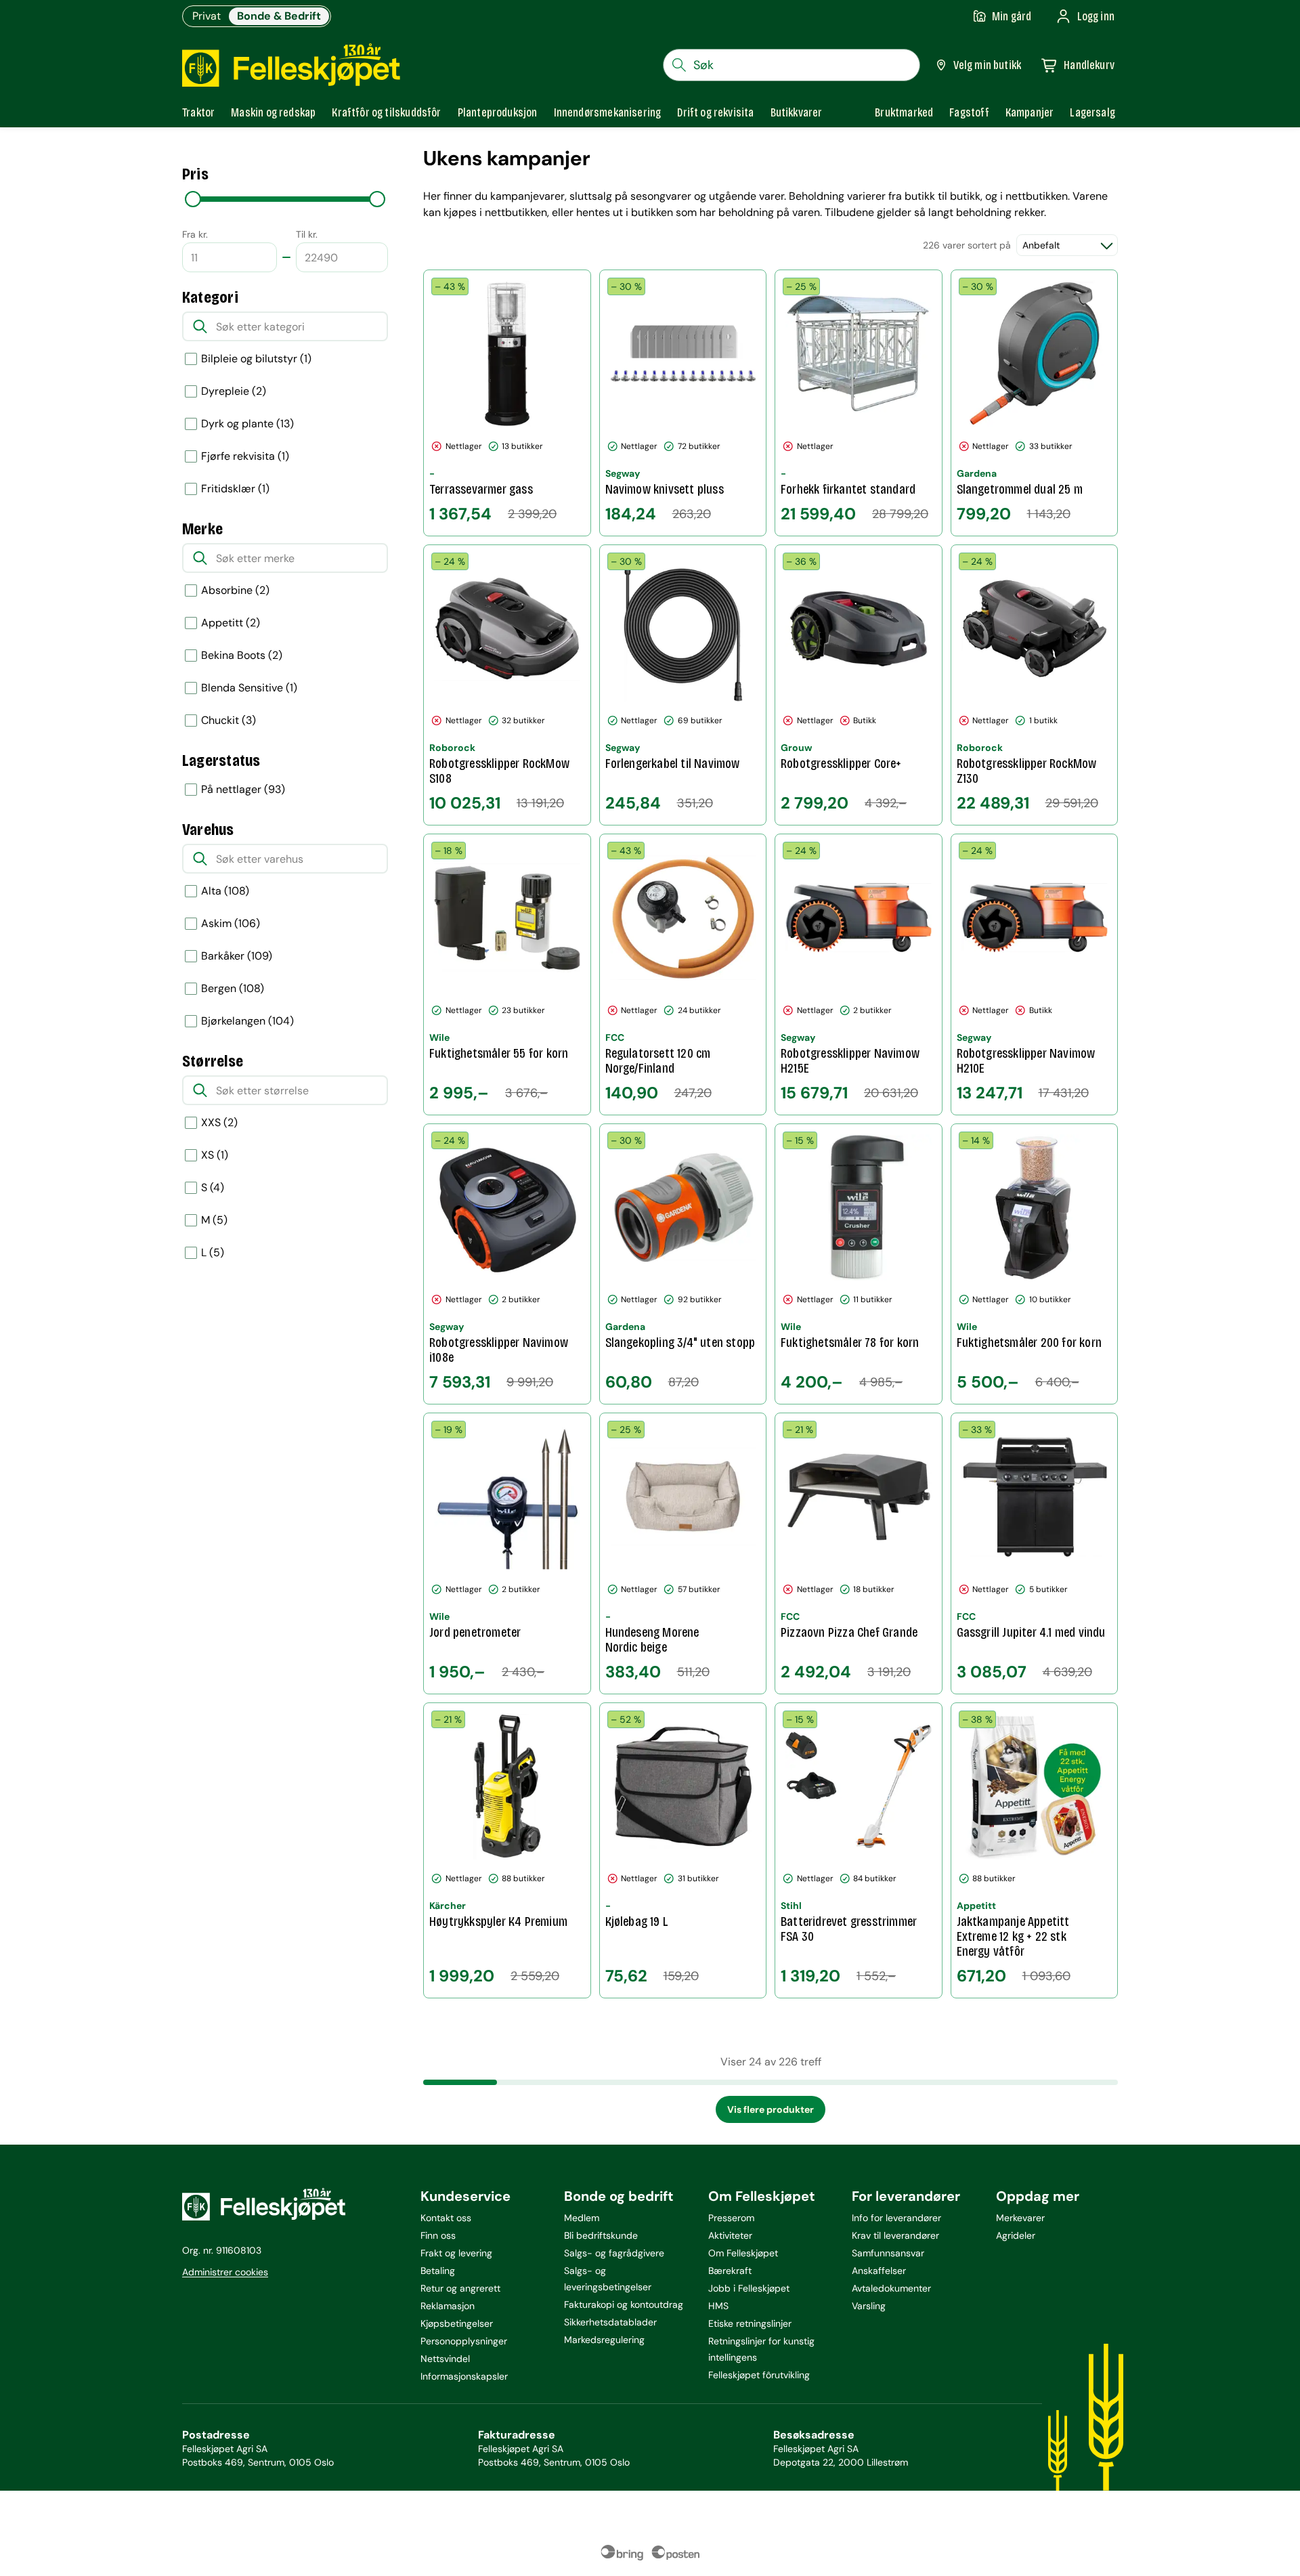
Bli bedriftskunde (601, 2235)
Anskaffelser (879, 2271)
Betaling (438, 2271)
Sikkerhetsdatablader (610, 2322)
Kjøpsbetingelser (457, 2323)
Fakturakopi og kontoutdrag (624, 2304)
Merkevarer (1020, 2218)
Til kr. (307, 234)
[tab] (198, 112)
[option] (285, 359)
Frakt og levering (456, 2253)
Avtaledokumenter (891, 2288)
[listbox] (285, 790)
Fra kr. (195, 234)
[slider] (193, 199)
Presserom (731, 2218)
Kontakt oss (446, 2218)
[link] (904, 112)
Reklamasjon (448, 2306)
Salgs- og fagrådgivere (614, 2253)
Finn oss (438, 2235)
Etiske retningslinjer (750, 2323)
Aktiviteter (730, 2235)
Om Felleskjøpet (743, 2253)
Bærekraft (730, 2271)
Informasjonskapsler (464, 2376)
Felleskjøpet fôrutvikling (759, 2375)
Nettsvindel (445, 2359)
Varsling (869, 2306)
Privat (207, 16)
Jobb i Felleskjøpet (749, 2288)
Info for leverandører (896, 2218)
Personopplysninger (464, 2341)
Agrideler (1016, 2235)
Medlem (582, 2218)
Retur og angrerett (460, 2288)
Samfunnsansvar (888, 2253)
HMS (718, 2306)
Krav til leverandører (895, 2235)
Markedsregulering (604, 2340)
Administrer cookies (225, 2272)
